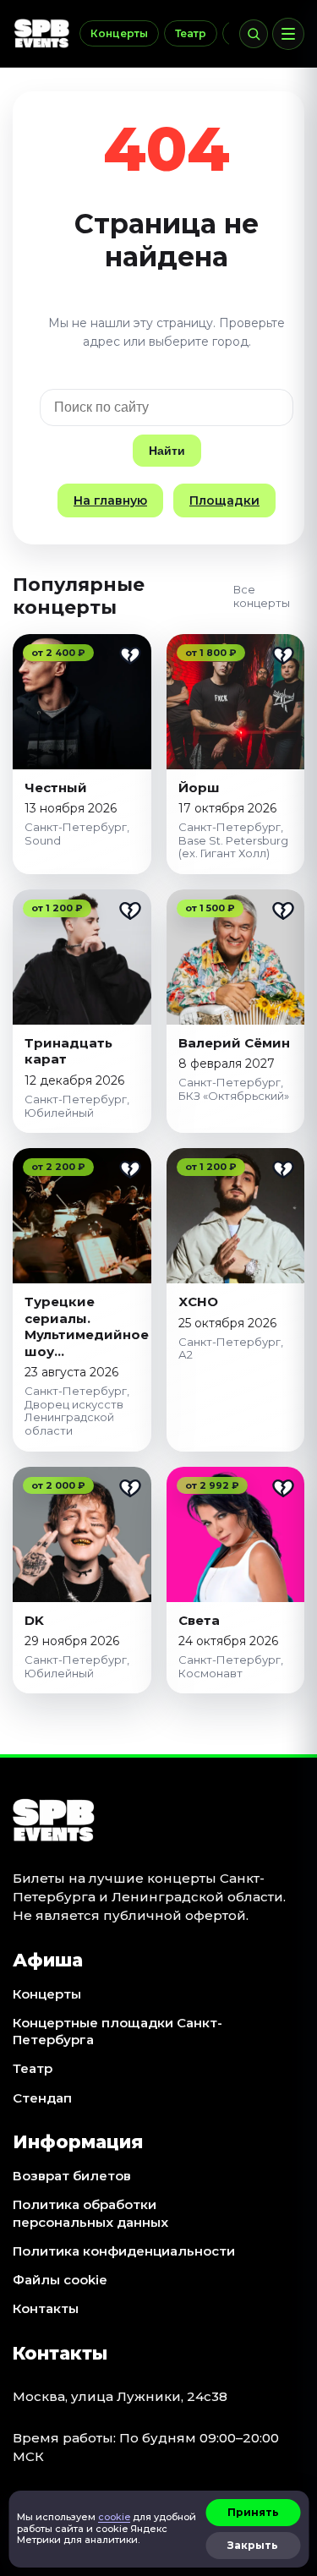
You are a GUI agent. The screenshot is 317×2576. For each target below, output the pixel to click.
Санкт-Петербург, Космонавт (231, 1666)
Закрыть (253, 2545)
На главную (110, 500)
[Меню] (288, 34)
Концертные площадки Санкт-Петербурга (118, 2031)
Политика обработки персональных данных (90, 2213)
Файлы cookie (60, 2280)
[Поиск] (254, 34)
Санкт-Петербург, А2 (231, 1348)
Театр (191, 33)
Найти (167, 451)
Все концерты (262, 596)
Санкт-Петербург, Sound (77, 834)
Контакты (46, 2308)
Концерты (119, 33)
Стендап (42, 2098)
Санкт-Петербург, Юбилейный (77, 1106)
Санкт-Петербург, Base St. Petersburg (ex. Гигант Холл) (233, 840)
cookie (114, 2517)
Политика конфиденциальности (124, 2251)
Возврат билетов (72, 2176)
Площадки (224, 500)
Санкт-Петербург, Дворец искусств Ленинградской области (77, 1411)
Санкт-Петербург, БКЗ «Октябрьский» (234, 1089)
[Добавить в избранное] (130, 655)
